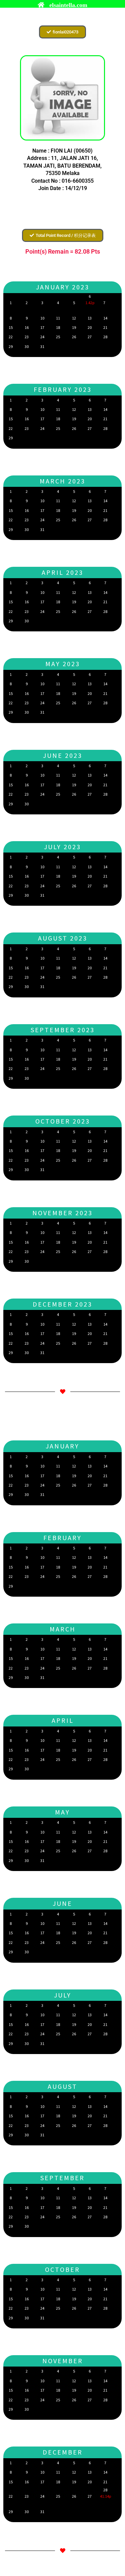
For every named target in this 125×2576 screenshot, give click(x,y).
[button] (62, 32)
